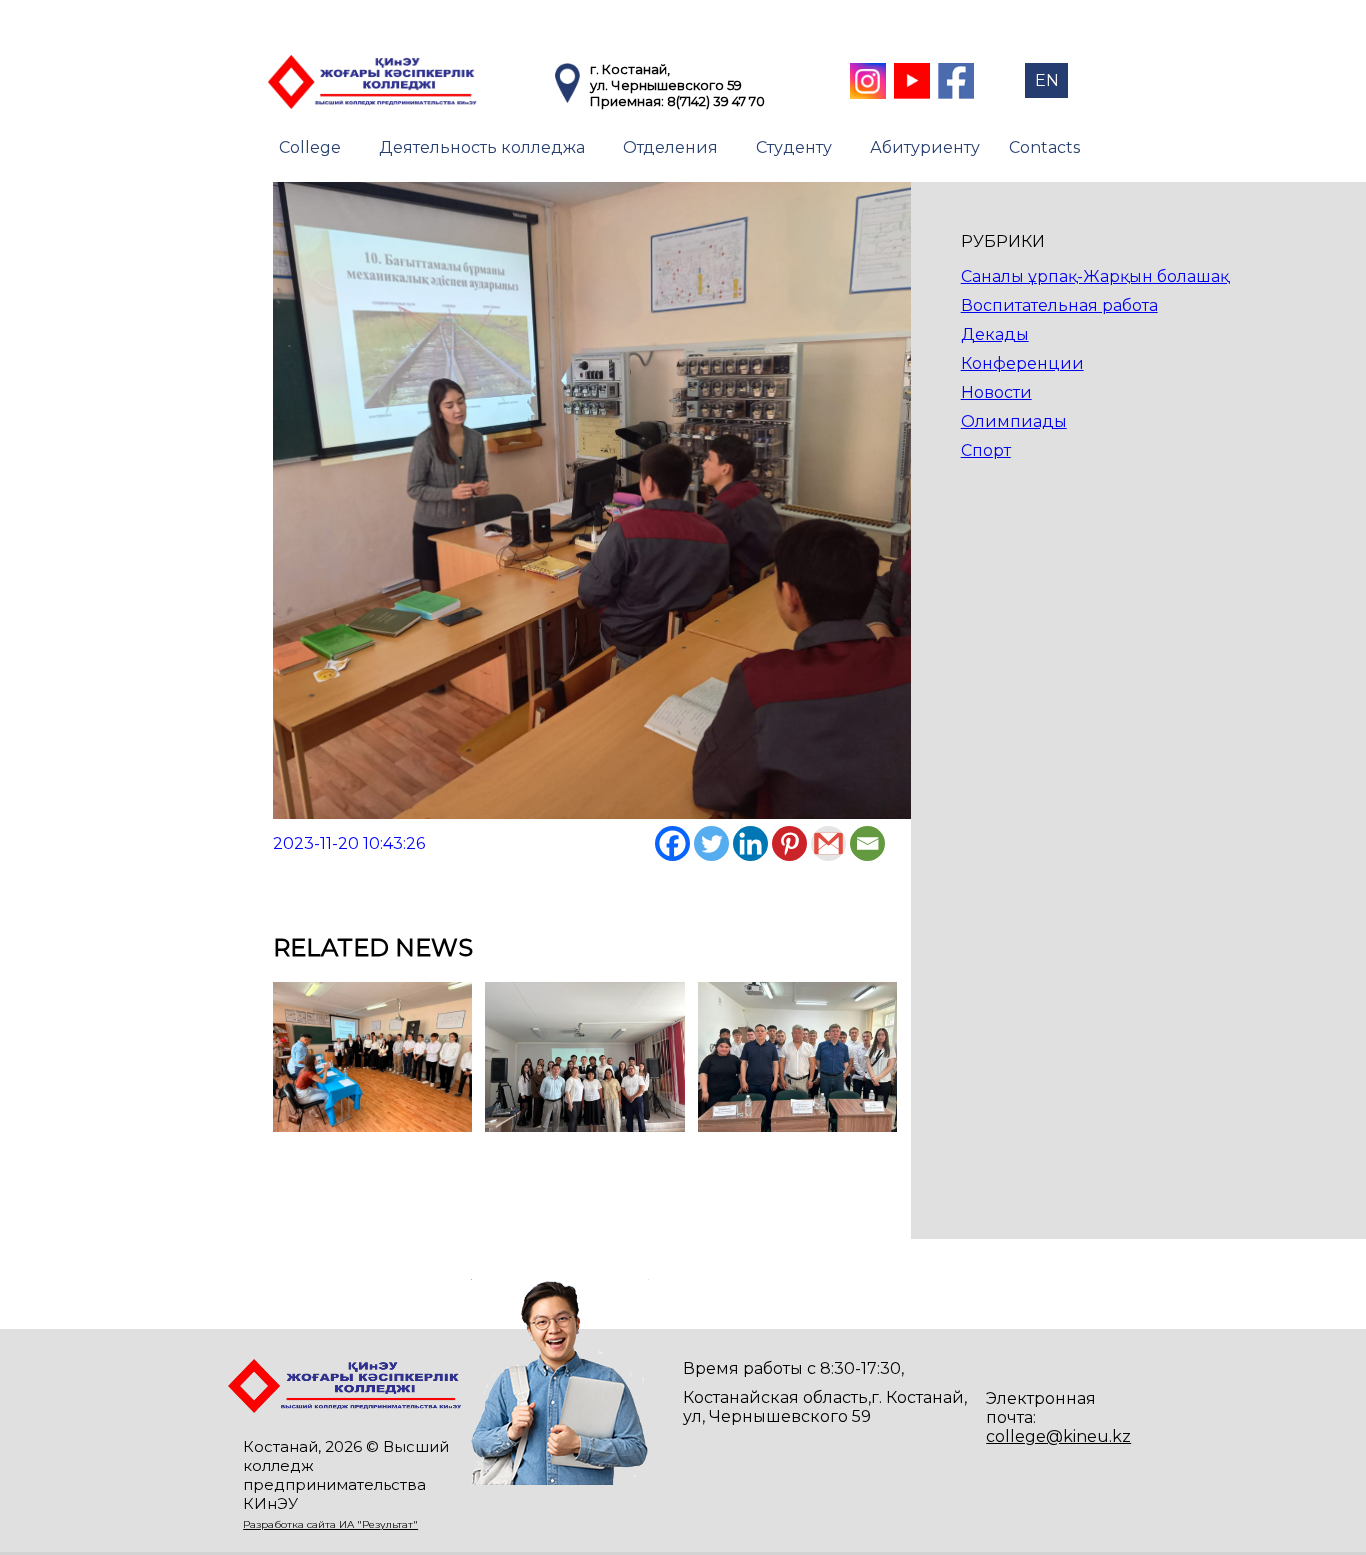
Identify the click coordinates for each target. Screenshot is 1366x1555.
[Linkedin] (750, 843)
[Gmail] (828, 843)
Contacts (1044, 147)
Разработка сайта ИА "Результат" (330, 1524)
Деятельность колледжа (482, 147)
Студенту (794, 147)
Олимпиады (1014, 421)
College (310, 147)
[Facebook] (672, 843)
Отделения (670, 147)
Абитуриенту (925, 147)
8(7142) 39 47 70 (716, 101)
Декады (995, 334)
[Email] (867, 843)
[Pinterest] (789, 843)
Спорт (986, 450)
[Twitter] (711, 843)
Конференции (1022, 363)
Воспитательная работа (1059, 305)
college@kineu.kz (1058, 1436)
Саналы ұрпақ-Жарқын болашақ (1095, 276)
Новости (996, 392)
